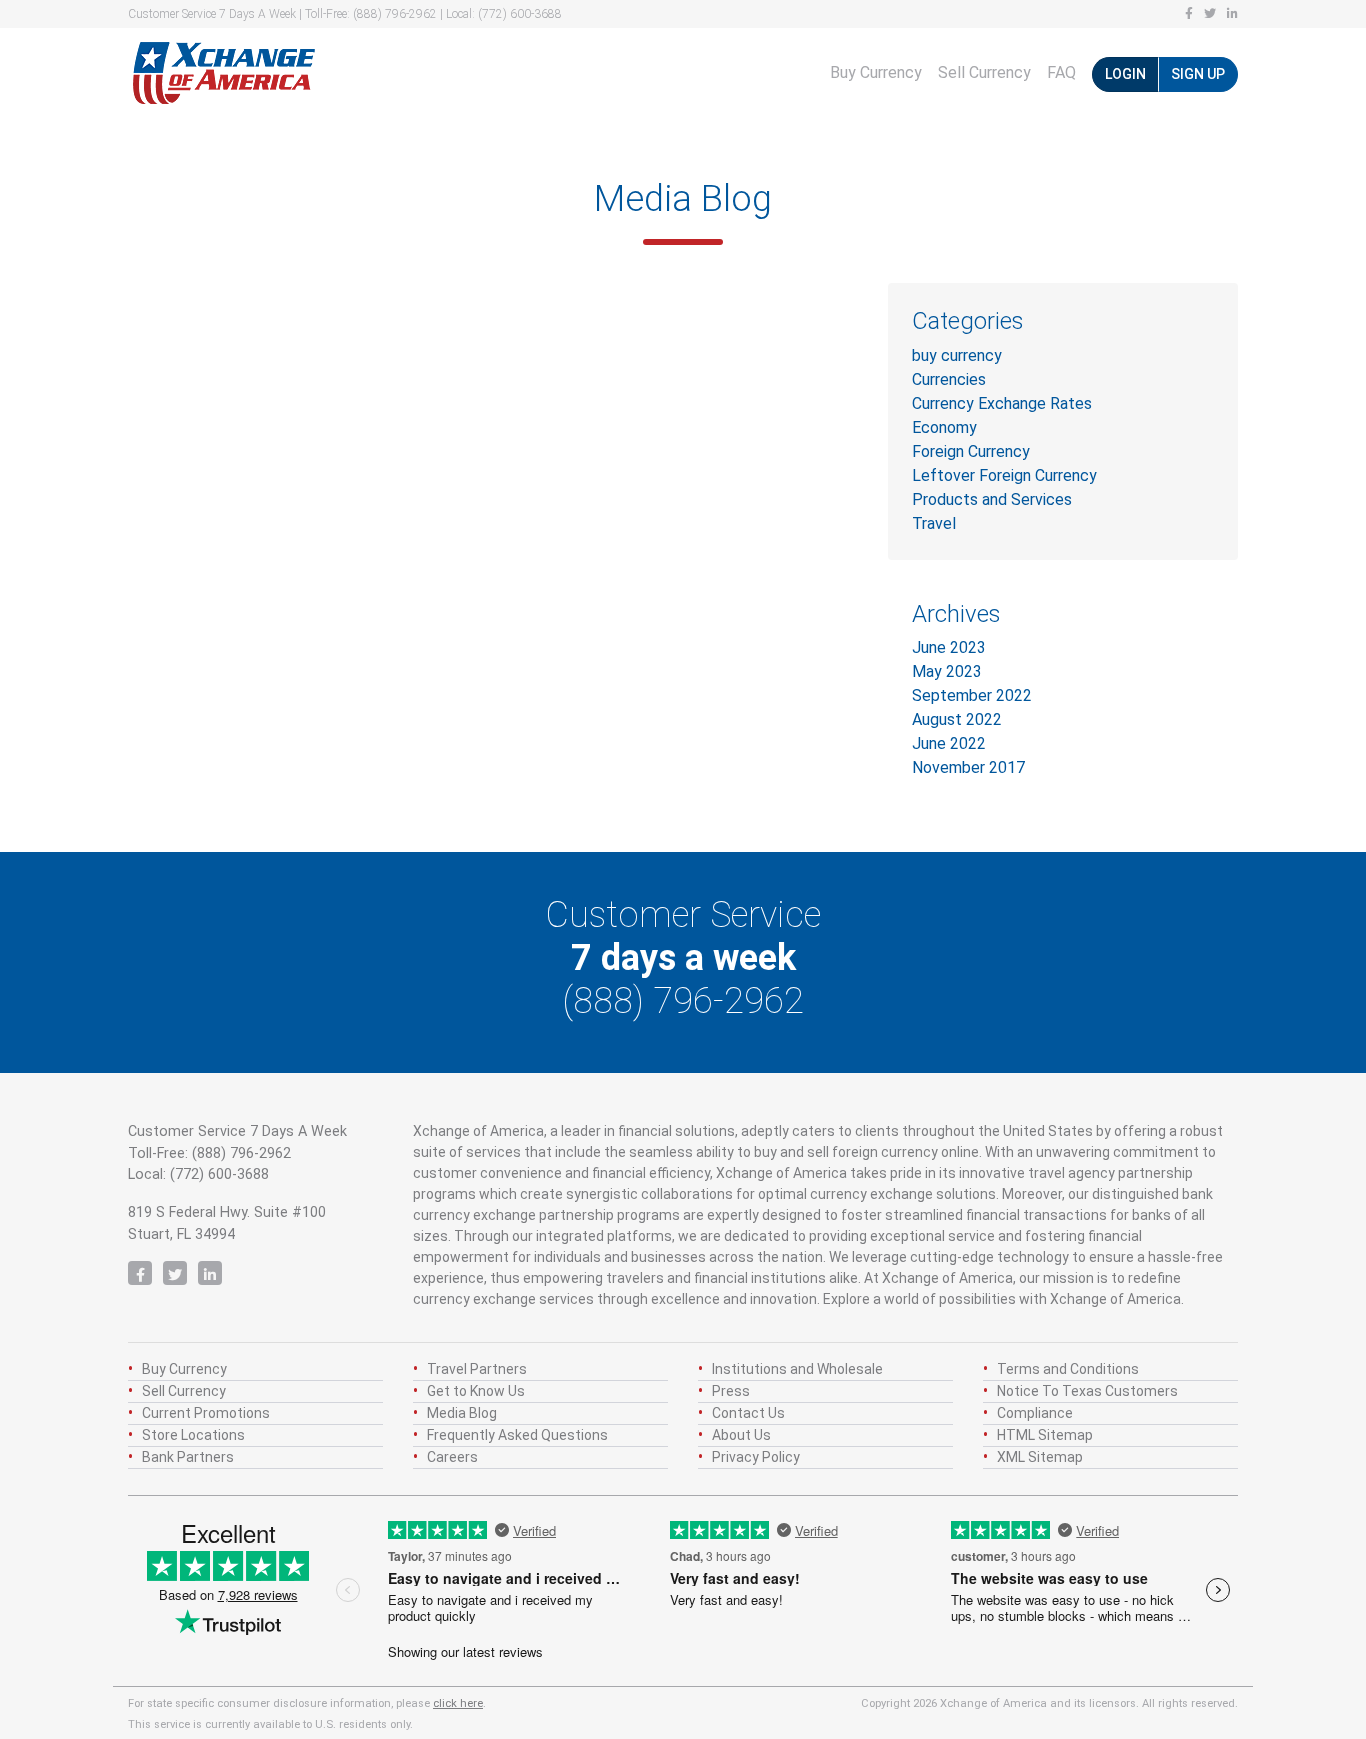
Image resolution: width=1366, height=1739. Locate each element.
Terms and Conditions (1068, 1369)
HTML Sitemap (1045, 1435)
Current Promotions (206, 1413)
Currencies (949, 379)
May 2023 (947, 671)
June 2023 (949, 647)
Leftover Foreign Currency (1004, 475)
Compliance (1035, 1413)
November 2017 (968, 767)
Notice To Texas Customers (1087, 1391)
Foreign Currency (971, 451)
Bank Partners (188, 1457)
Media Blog (462, 1413)
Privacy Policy (756, 1457)
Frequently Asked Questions (517, 1435)
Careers (452, 1457)
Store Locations (193, 1435)
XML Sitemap (1040, 1457)
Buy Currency (876, 72)
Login (1125, 74)
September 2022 (972, 695)
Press (731, 1391)
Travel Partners (477, 1369)
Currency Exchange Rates (1002, 403)
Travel (934, 523)
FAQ (1061, 72)
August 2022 (957, 719)
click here (458, 1703)
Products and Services (992, 499)
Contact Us (748, 1413)
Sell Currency (984, 72)
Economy (944, 427)
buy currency (957, 355)
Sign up (1198, 74)
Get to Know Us (476, 1391)
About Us (741, 1435)
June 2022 (949, 743)
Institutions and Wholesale (797, 1369)
